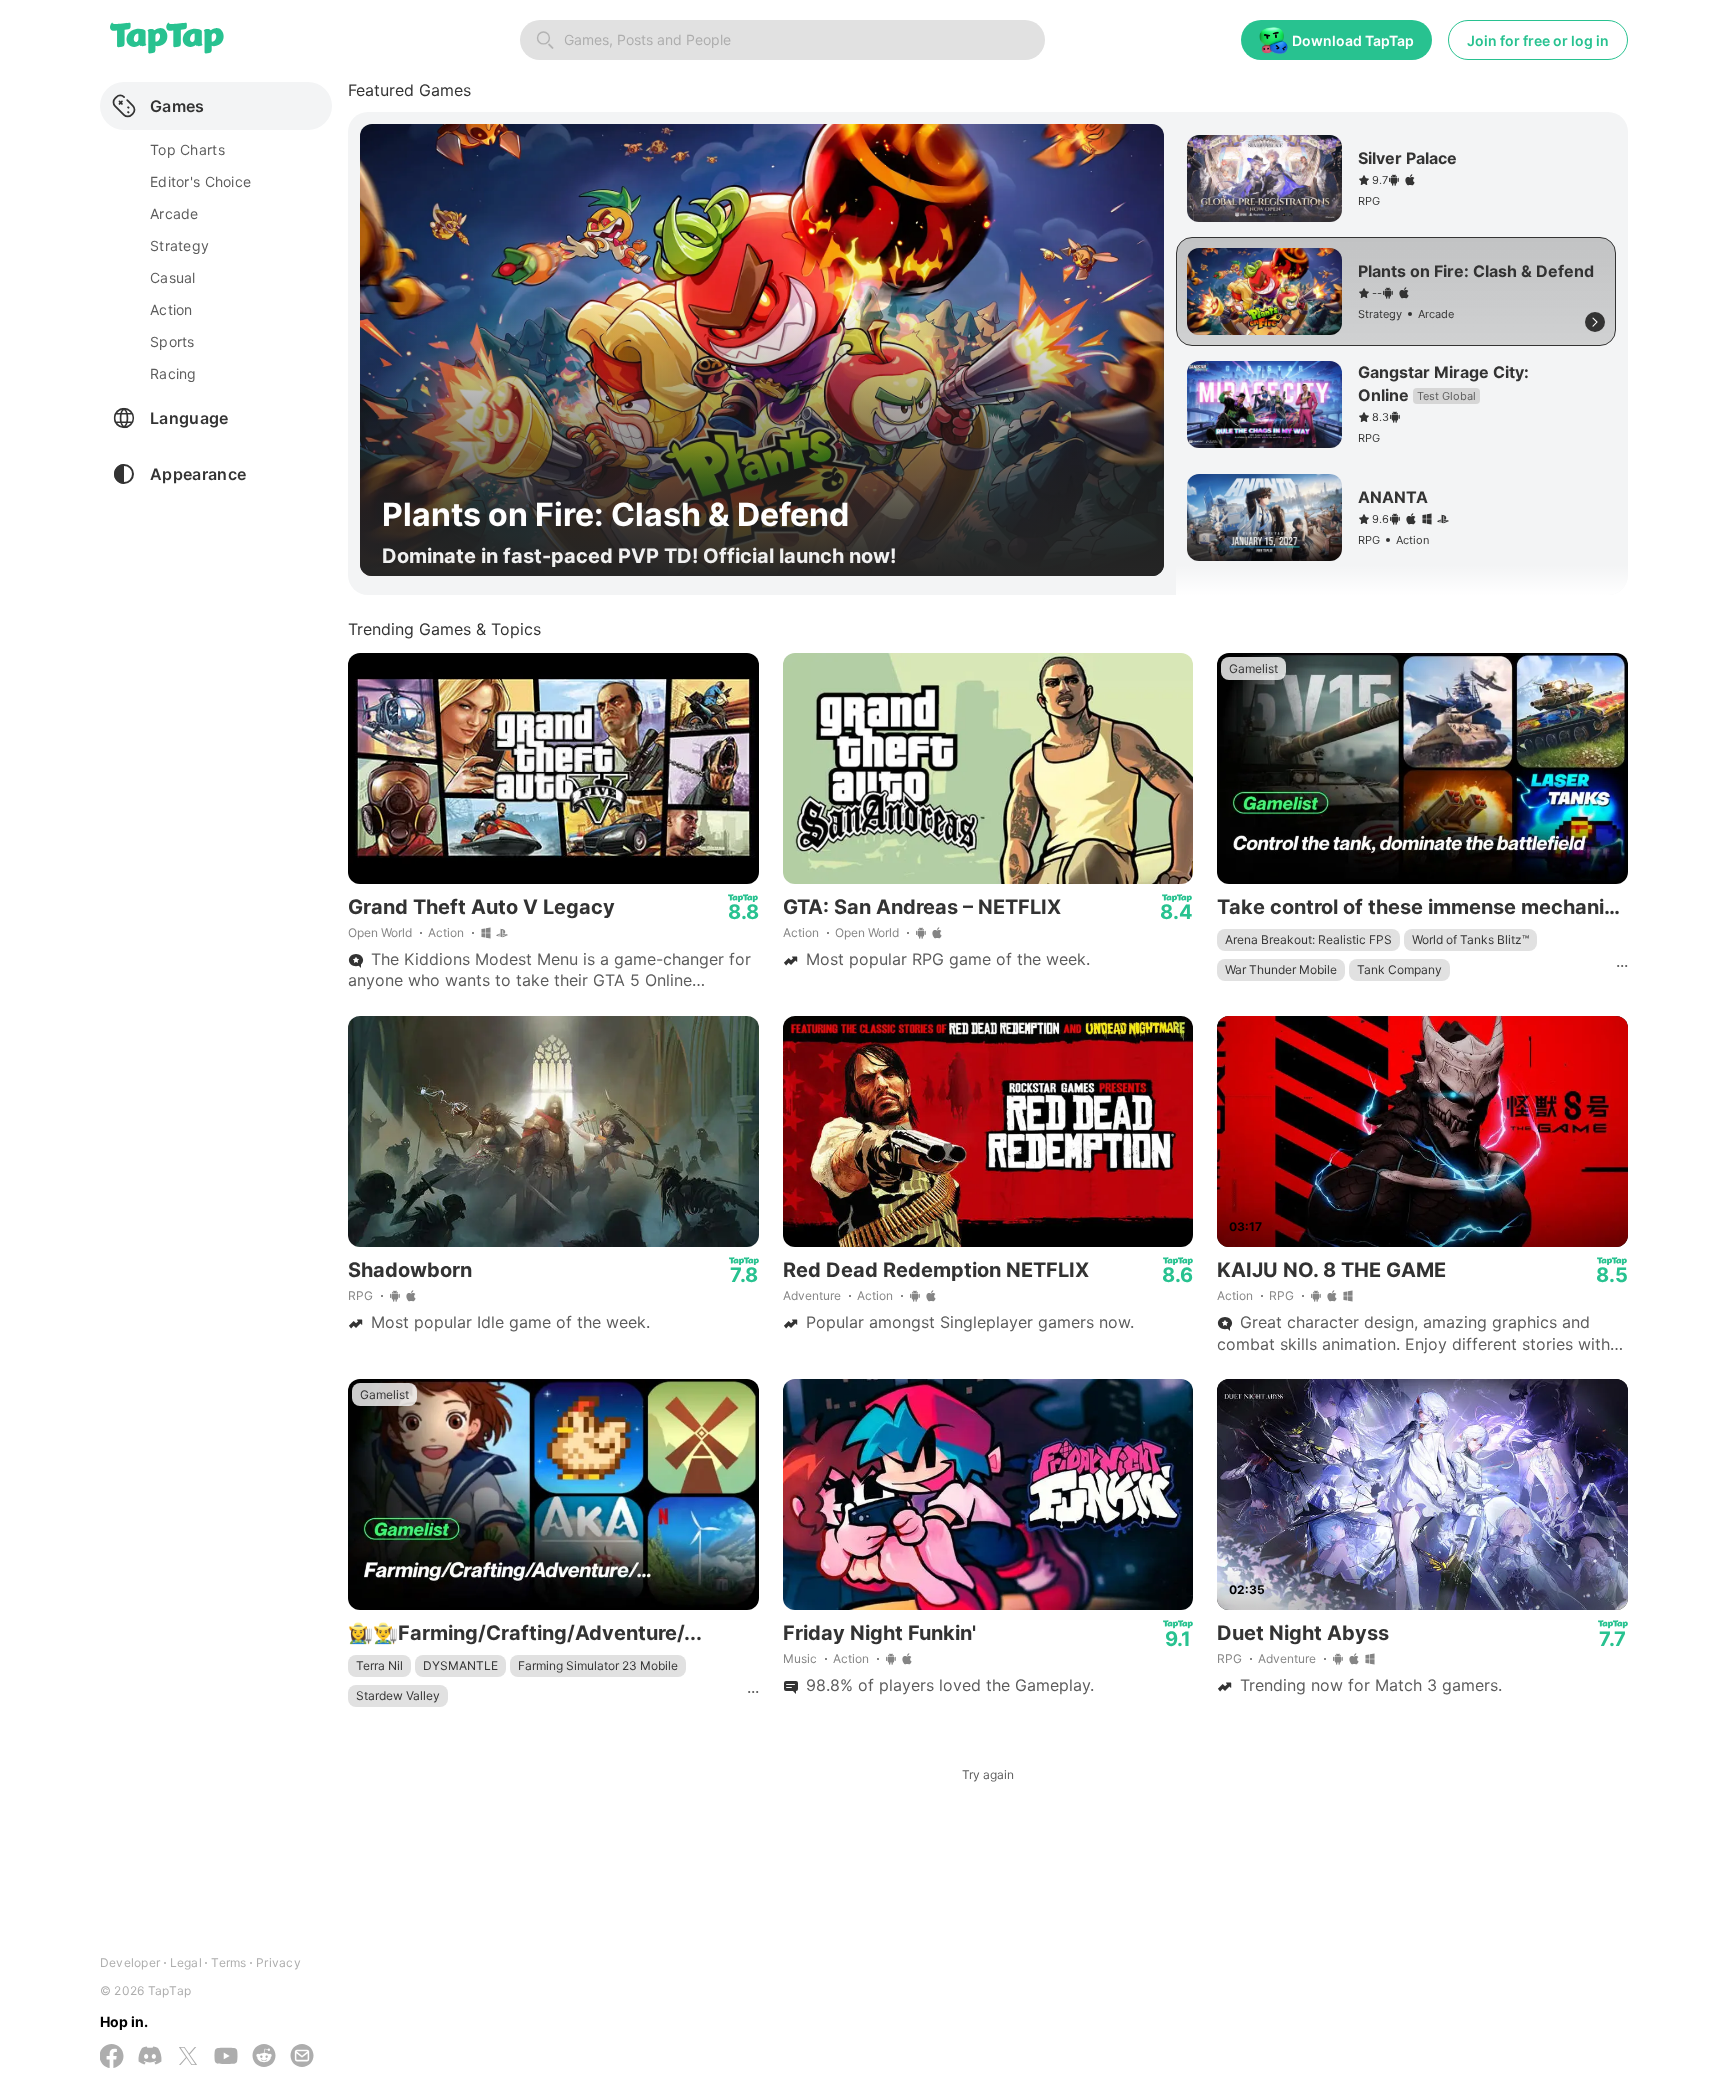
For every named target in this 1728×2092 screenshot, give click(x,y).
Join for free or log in (1538, 40)
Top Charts (187, 149)
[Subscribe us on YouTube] (226, 2057)
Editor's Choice (200, 181)
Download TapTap (1353, 40)
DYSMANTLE (460, 1665)
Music (800, 1658)
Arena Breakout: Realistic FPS (1308, 939)
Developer (130, 1962)
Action (446, 932)
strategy (179, 245)
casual (173, 277)
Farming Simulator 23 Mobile (598, 1665)
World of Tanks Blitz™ (1470, 939)
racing (173, 373)
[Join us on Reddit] (264, 2057)
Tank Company (1399, 969)
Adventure (812, 1295)
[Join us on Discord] (150, 2057)
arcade (174, 213)
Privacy (278, 1962)
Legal (186, 1962)
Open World (380, 932)
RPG (360, 1295)
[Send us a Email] (302, 2057)
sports (172, 341)
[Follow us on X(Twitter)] (188, 2058)
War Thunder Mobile (1281, 969)
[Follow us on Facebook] (112, 2058)
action (171, 309)
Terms (228, 1962)
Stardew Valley (398, 1695)
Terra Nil (379, 1665)
